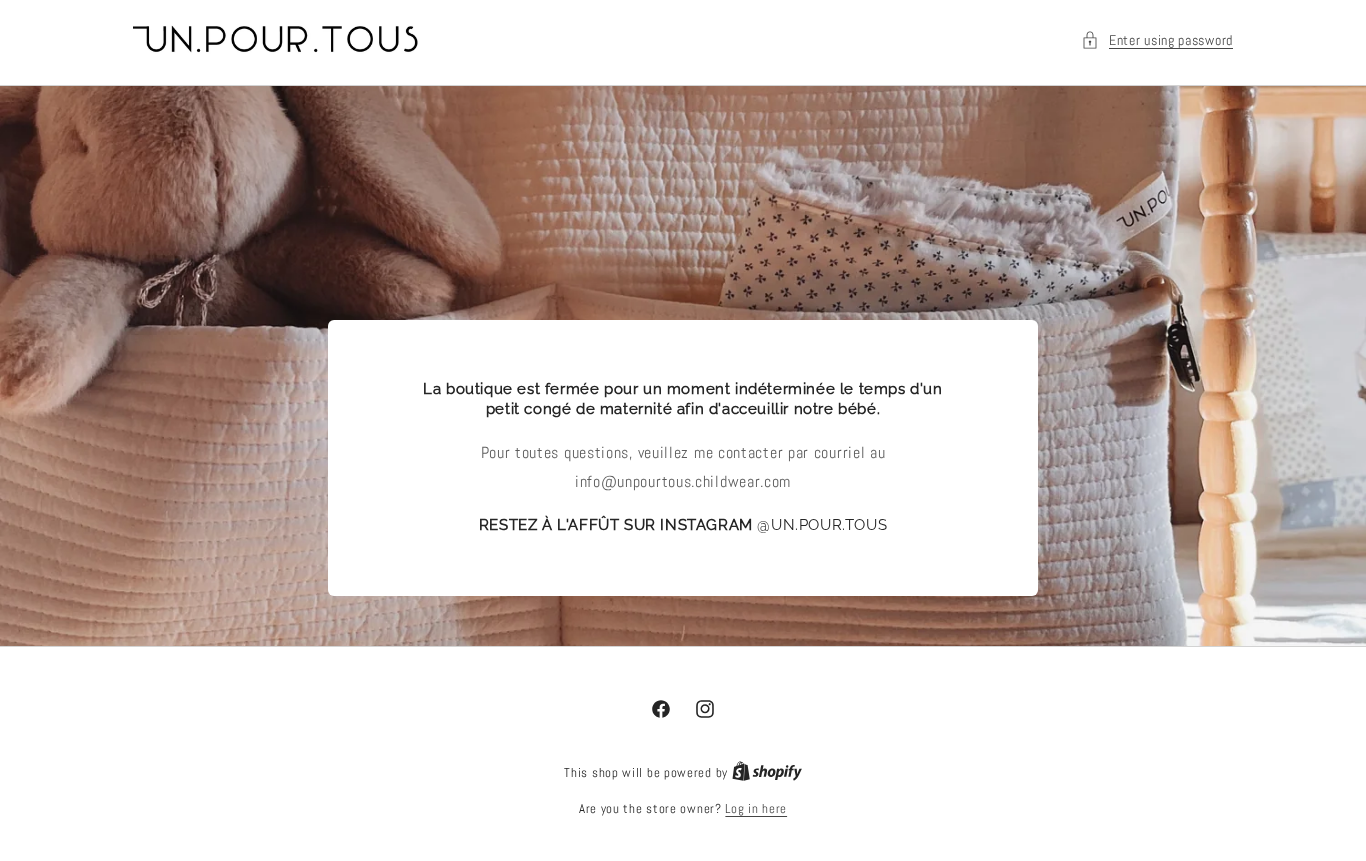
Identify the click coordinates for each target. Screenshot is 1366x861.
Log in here (756, 808)
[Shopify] (767, 772)
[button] (1157, 40)
